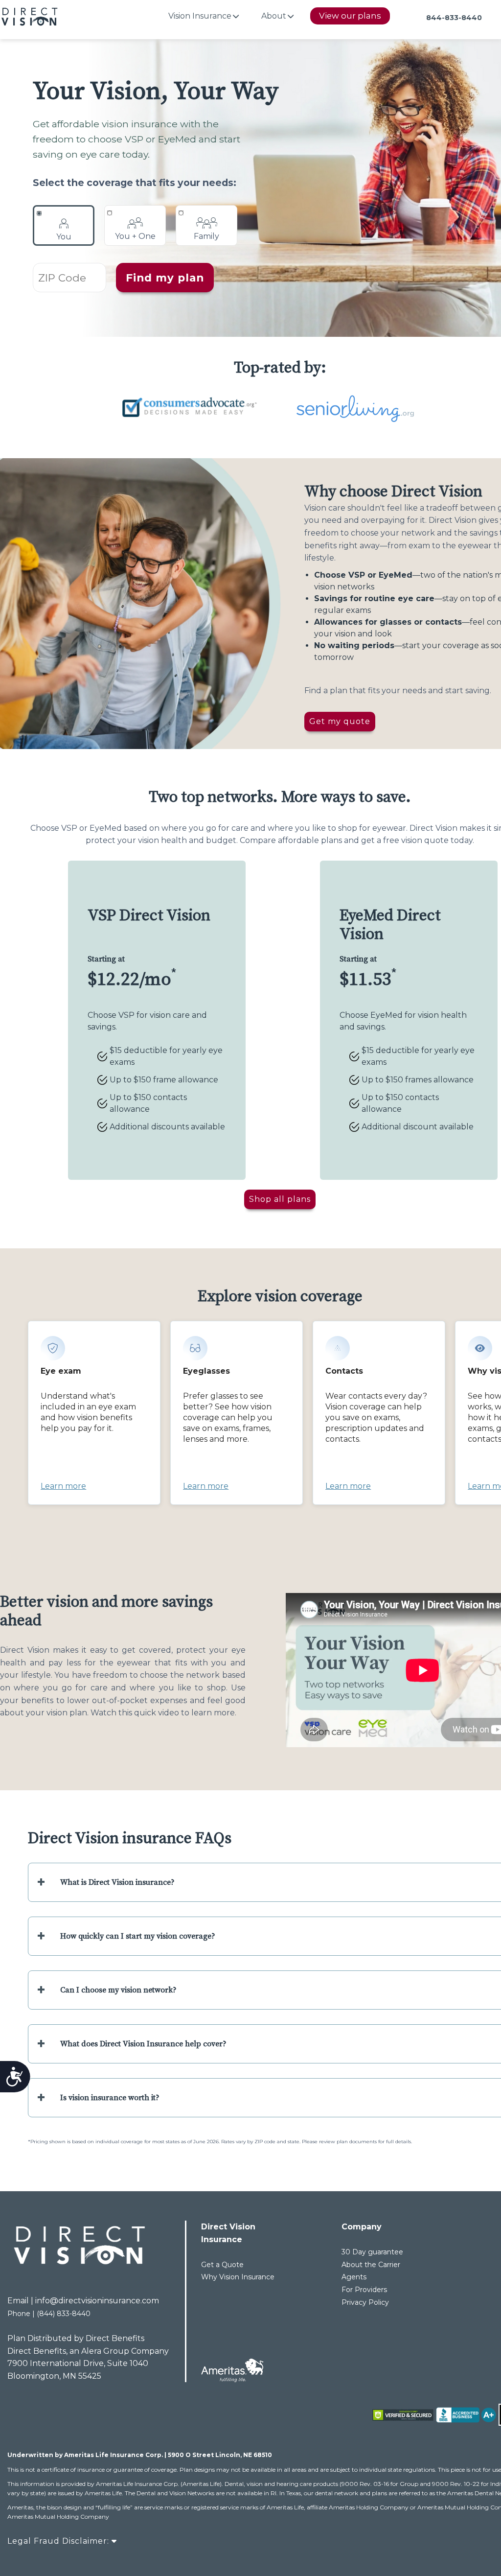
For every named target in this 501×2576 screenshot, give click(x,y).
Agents (354, 2277)
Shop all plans (280, 1199)
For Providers (364, 2290)
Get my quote (340, 721)
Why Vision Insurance (238, 2277)
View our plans (350, 16)
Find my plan (165, 278)
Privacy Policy (365, 2302)
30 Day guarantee (372, 2252)
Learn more (63, 1486)
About (274, 16)
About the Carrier (371, 2265)
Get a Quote (222, 2265)
